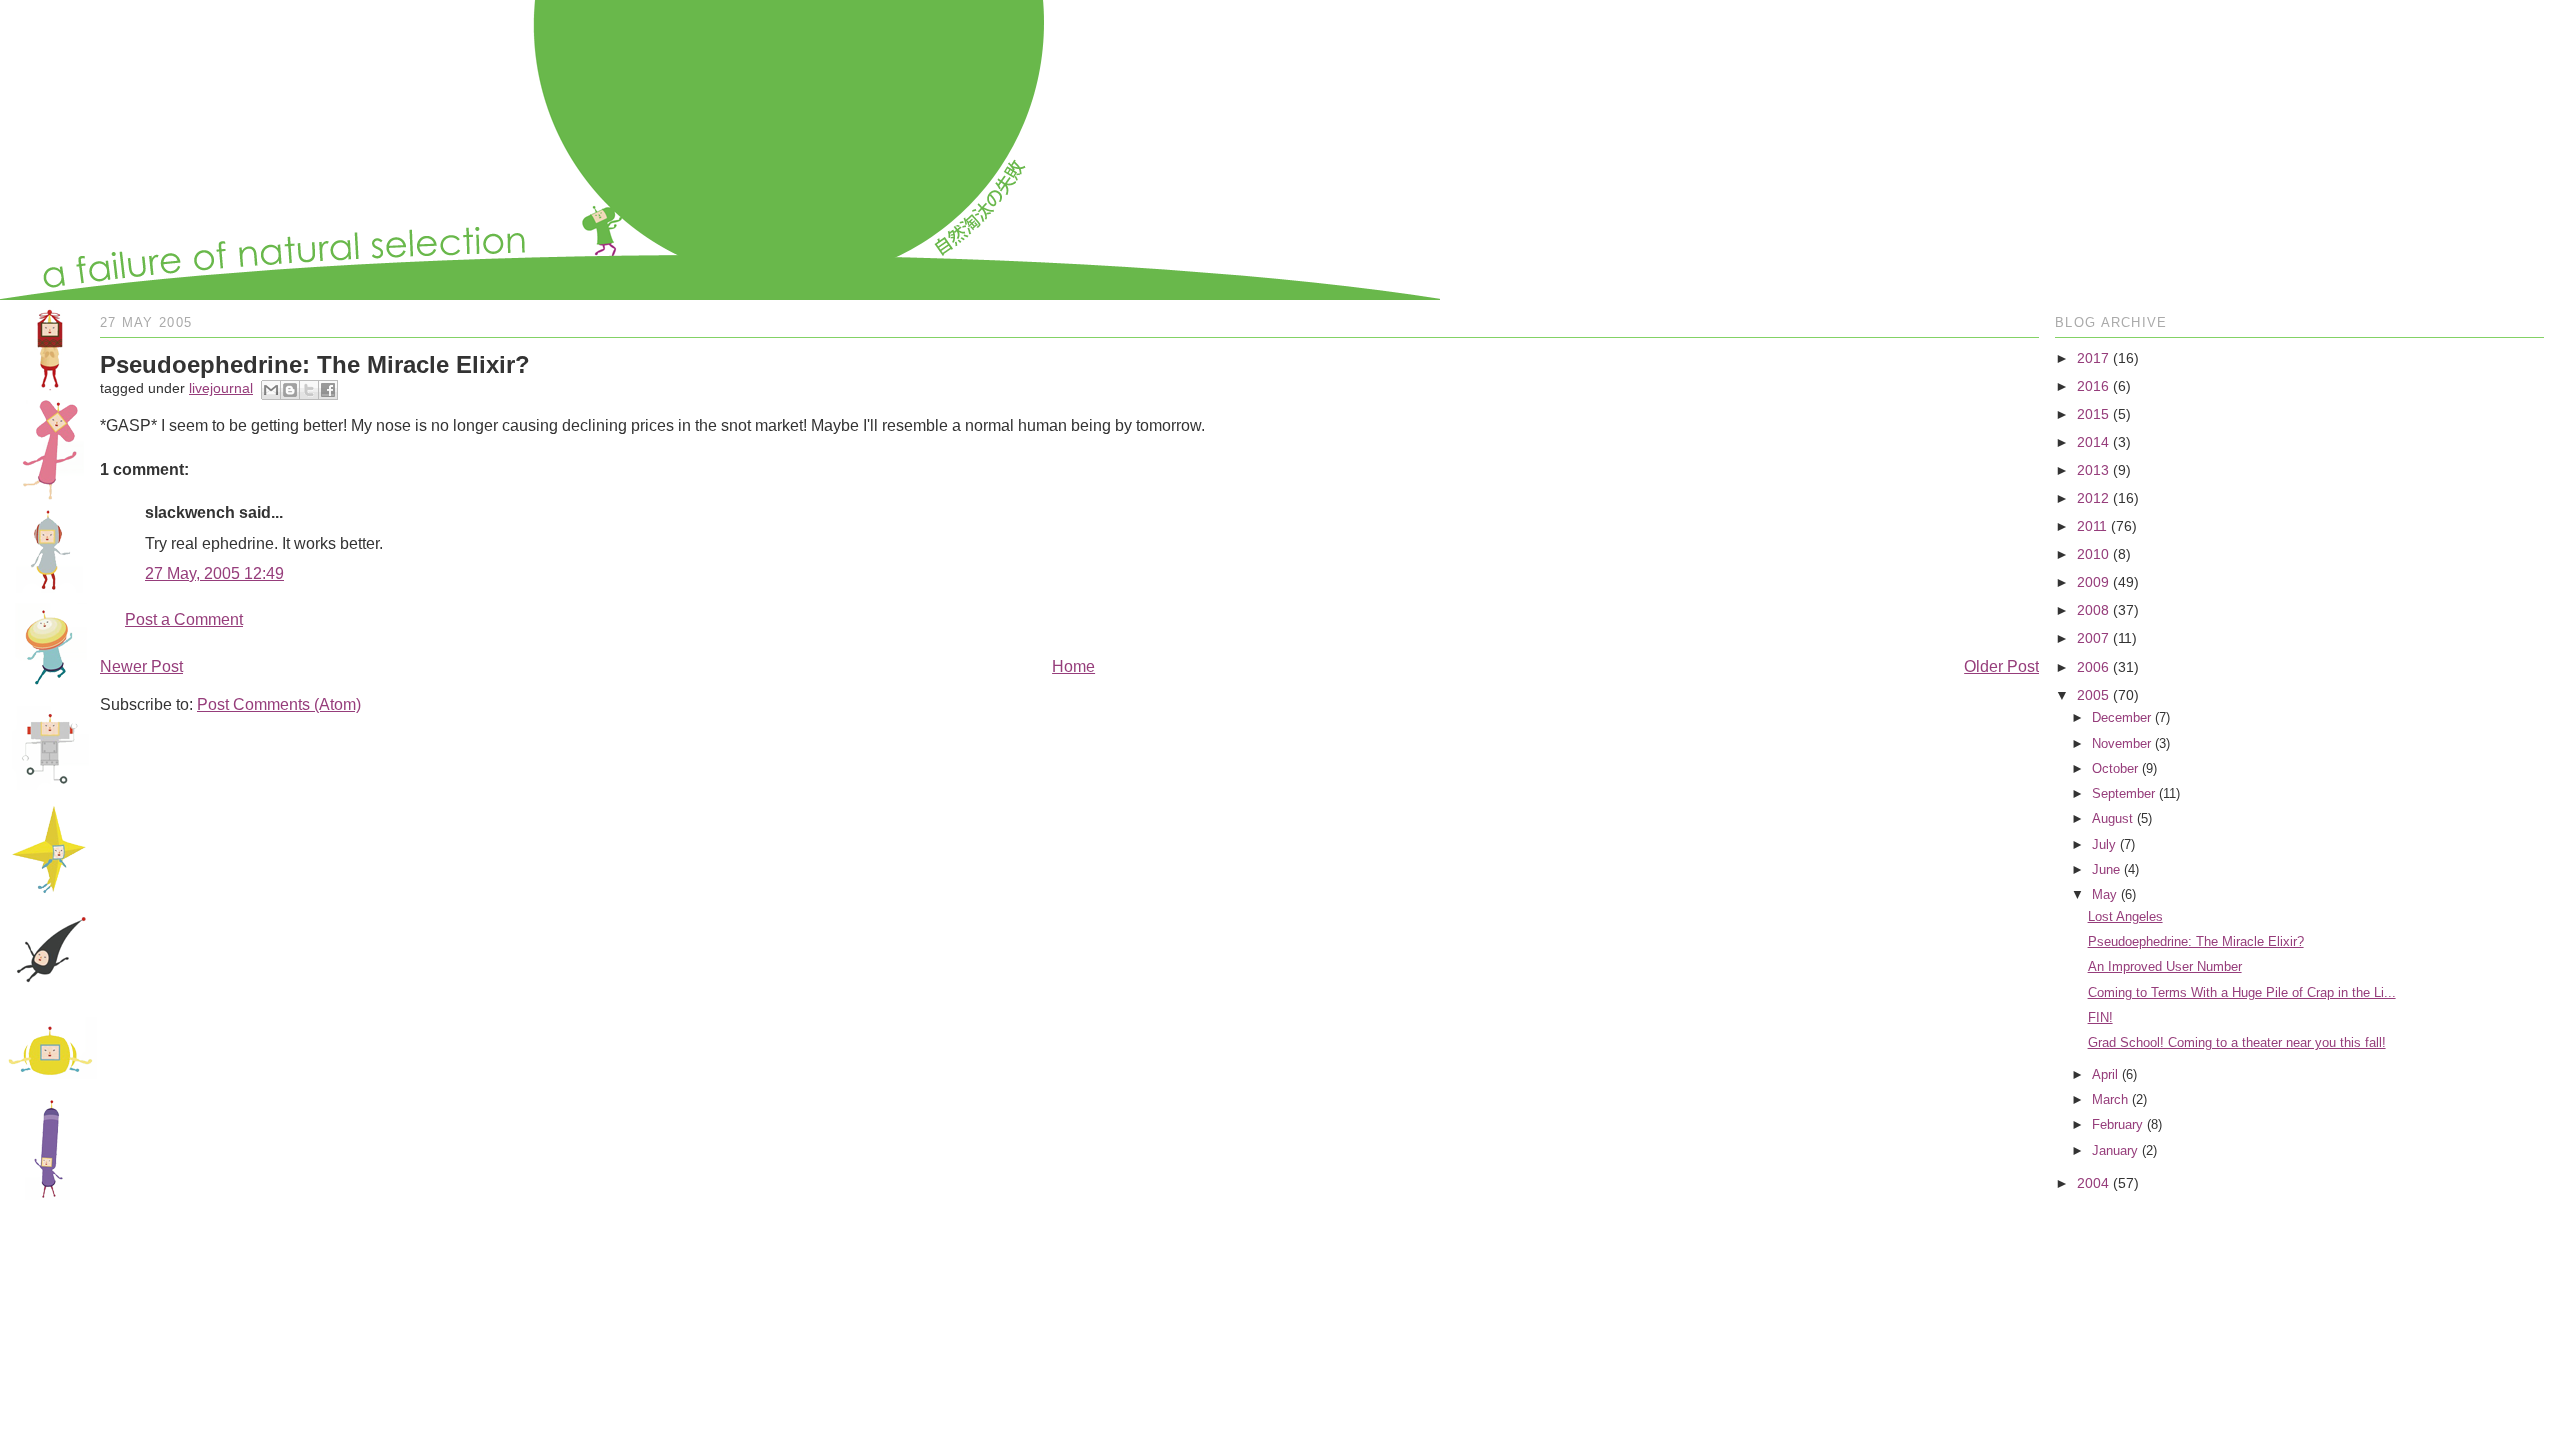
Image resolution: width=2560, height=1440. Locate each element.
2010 (2093, 554)
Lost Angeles (2125, 916)
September (2123, 793)
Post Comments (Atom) (279, 704)
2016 (2093, 386)
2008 (2093, 610)
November (2121, 743)
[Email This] (271, 390)
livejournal (221, 388)
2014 (2093, 442)
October (2115, 768)
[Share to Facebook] (328, 390)
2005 (2093, 695)
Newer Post (141, 666)
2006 (2093, 667)
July (2104, 844)
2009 (2093, 582)
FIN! (2100, 1017)
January (2115, 1150)
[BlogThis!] (290, 390)
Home (1073, 666)
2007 (2093, 638)
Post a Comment (184, 619)
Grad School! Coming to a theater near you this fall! (2237, 1042)
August (2112, 818)
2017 (2093, 358)
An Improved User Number (2165, 966)
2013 (2093, 470)
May (2104, 894)
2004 (2093, 1183)
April (2105, 1074)
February (2117, 1124)
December (2121, 717)
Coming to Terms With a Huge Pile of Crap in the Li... (2242, 992)
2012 (2093, 498)
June (2106, 869)
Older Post (2001, 666)
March (2110, 1099)
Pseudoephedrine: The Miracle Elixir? (2196, 941)
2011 (2092, 526)
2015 (2093, 414)
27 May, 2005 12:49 (214, 573)
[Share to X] (309, 390)
